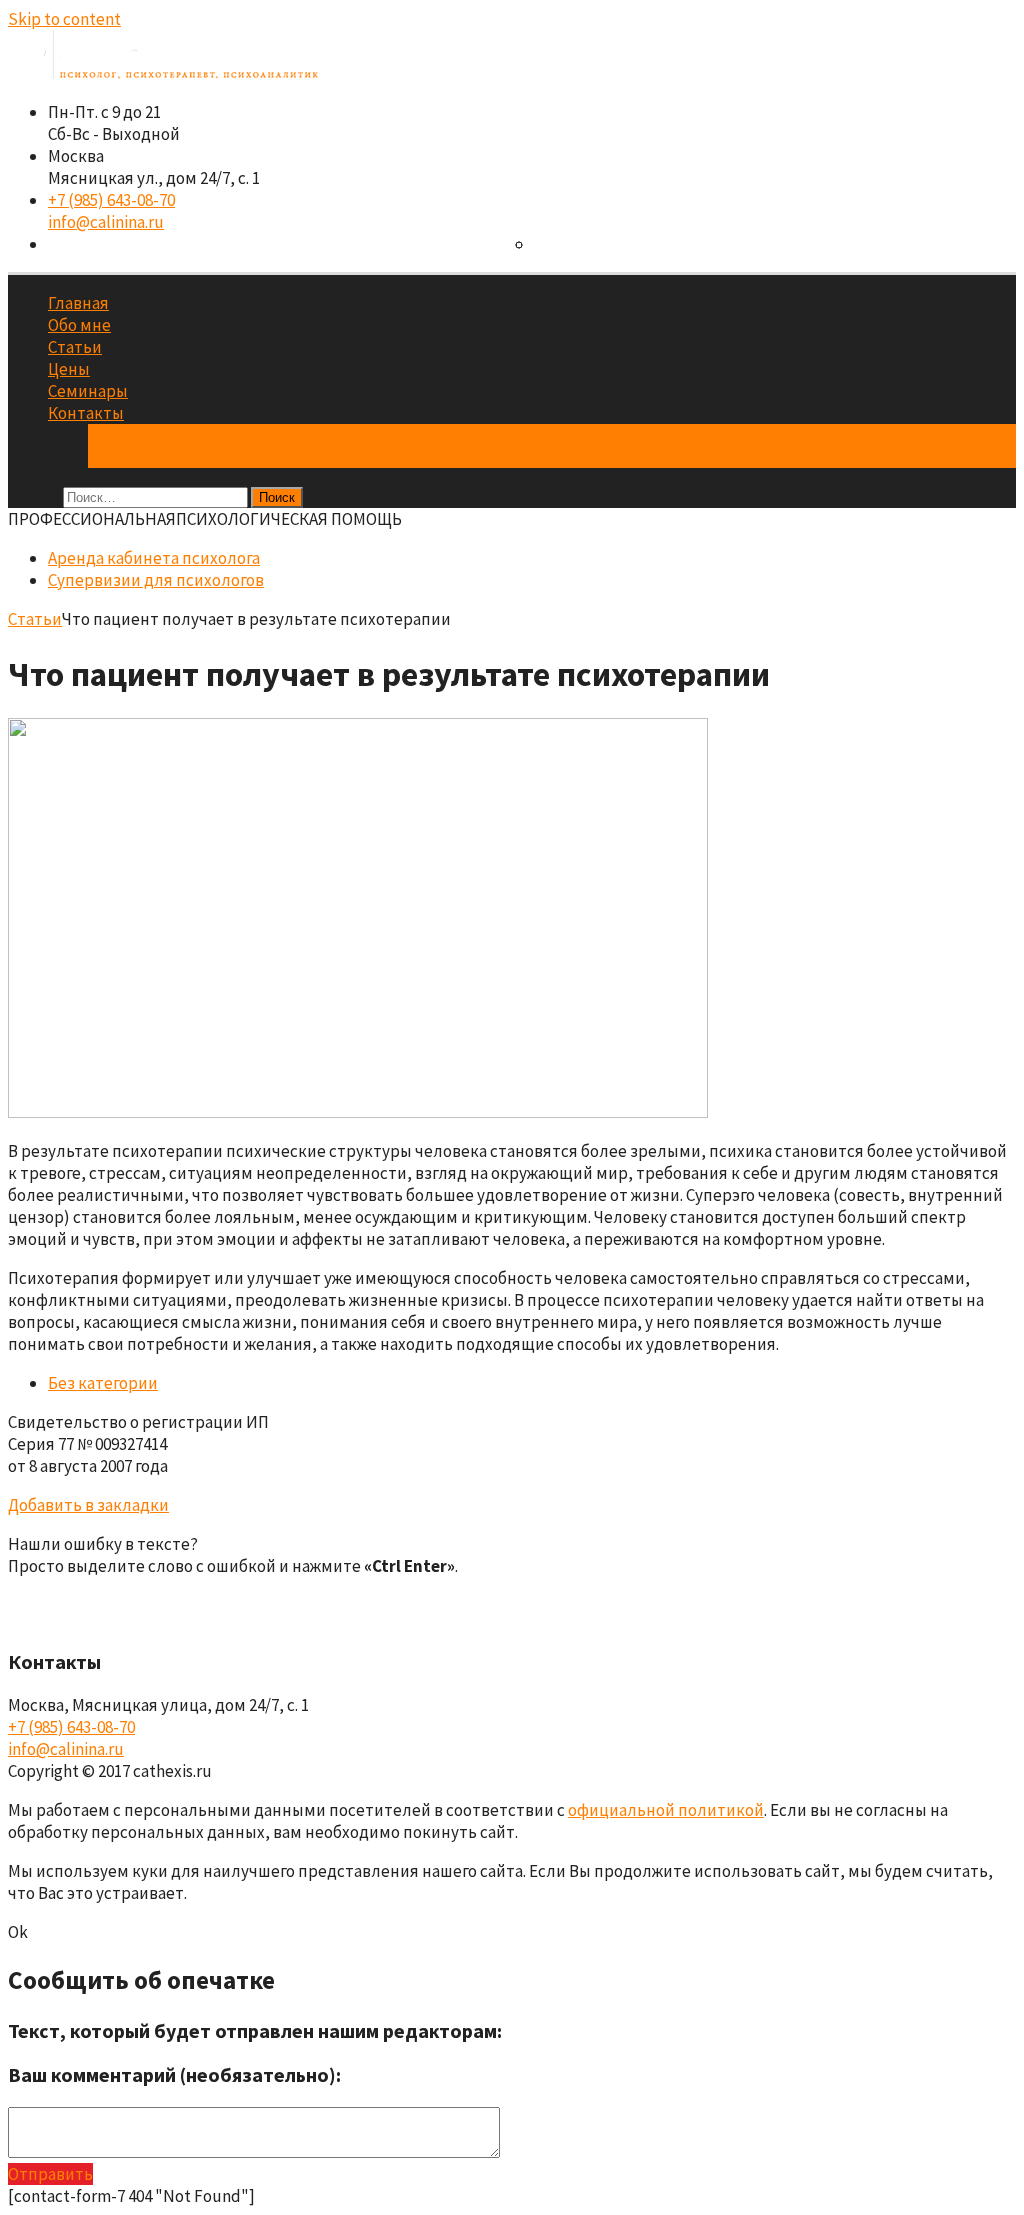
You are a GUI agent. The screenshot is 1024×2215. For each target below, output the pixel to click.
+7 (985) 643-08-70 (111, 200)
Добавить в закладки (88, 1505)
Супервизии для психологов (196, 457)
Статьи (75, 347)
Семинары (88, 391)
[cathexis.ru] (163, 73)
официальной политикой (666, 1810)
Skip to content (64, 19)
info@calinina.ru (106, 222)
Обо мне (79, 325)
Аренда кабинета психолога (194, 435)
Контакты (86, 413)
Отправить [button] (50, 2174)
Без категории (103, 1383)
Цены (69, 369)
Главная (78, 303)
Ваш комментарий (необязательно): (174, 2074)
